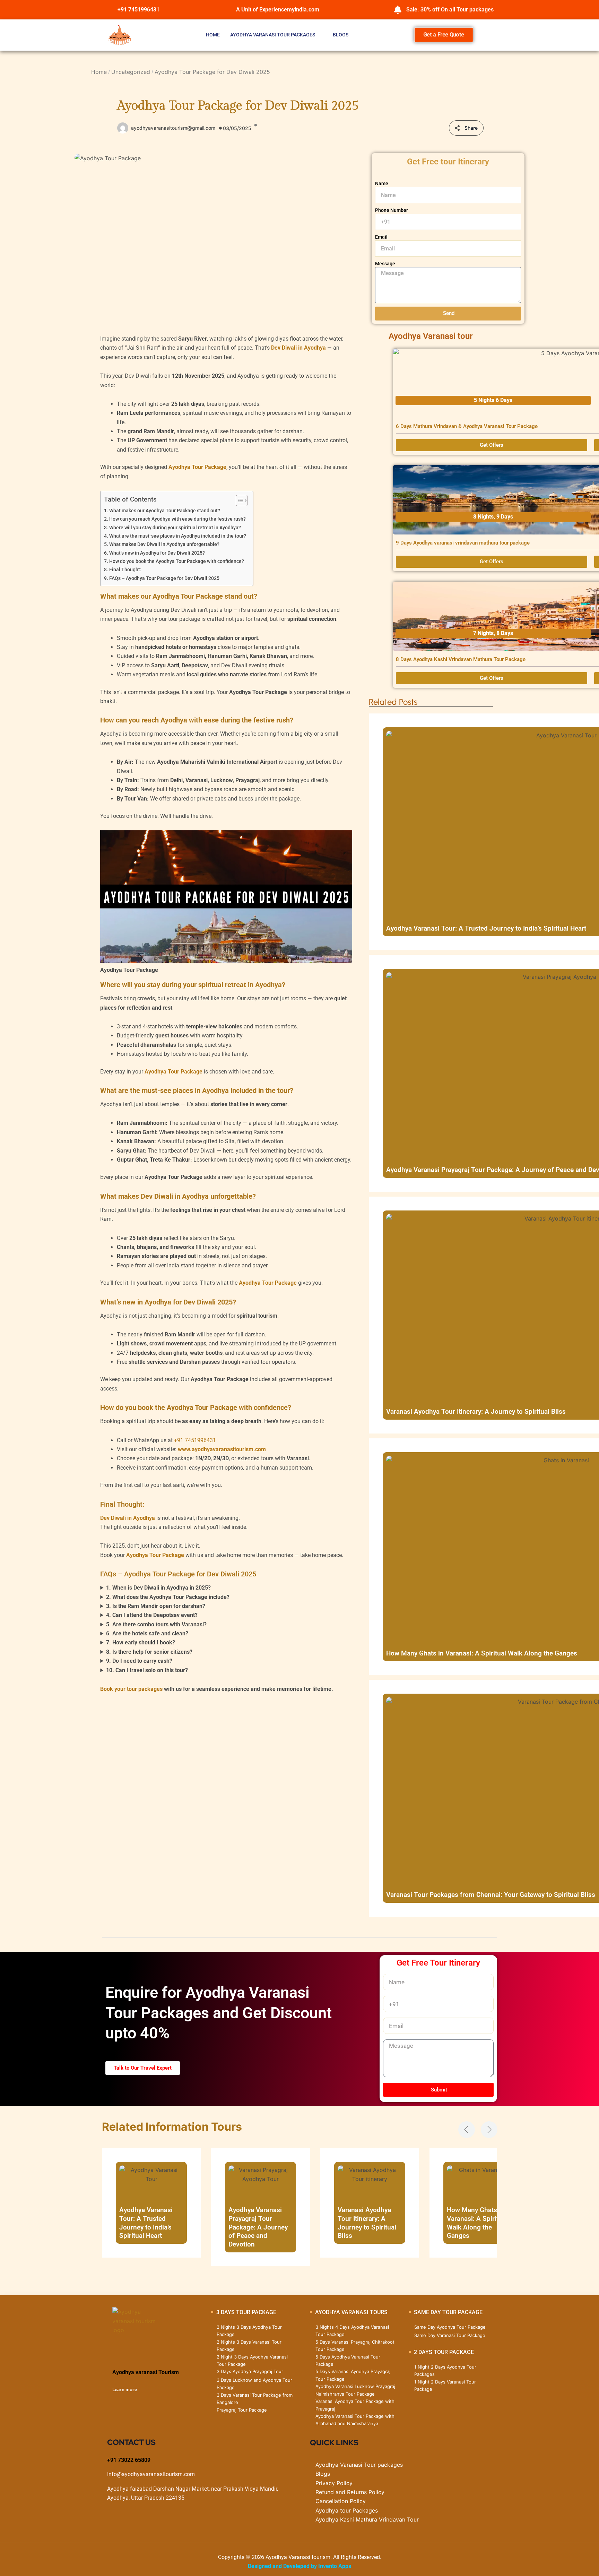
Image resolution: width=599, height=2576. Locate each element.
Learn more (125, 2389)
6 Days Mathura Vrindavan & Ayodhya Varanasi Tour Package (467, 426)
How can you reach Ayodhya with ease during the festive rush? (177, 519)
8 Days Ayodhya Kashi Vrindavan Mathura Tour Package (461, 659)
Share (471, 128)
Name (382, 183)
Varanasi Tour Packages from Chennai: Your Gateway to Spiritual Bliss (491, 1895)
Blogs (341, 35)
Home (213, 35)
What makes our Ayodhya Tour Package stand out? (165, 511)
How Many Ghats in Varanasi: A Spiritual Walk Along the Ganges (482, 1653)
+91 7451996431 (195, 1440)
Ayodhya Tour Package (197, 467)
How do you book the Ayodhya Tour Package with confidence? (177, 561)
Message (385, 264)
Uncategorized (131, 72)
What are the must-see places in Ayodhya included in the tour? (178, 536)
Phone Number (392, 210)
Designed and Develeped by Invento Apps (299, 2566)
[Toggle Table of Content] (238, 500)
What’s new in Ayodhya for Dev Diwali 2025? (157, 553)
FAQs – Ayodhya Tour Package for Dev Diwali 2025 (164, 578)
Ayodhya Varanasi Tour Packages (273, 35)
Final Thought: (125, 570)
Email (381, 237)
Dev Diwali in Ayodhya (298, 348)
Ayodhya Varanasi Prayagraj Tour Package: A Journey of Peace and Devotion (258, 2227)
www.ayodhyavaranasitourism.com (222, 1449)
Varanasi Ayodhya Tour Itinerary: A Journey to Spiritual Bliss (476, 1411)
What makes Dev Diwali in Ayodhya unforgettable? (164, 544)
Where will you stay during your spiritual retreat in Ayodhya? (175, 528)
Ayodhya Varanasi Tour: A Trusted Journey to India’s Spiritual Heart (486, 928)
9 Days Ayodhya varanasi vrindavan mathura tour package (463, 543)
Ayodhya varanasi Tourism (146, 2372)
